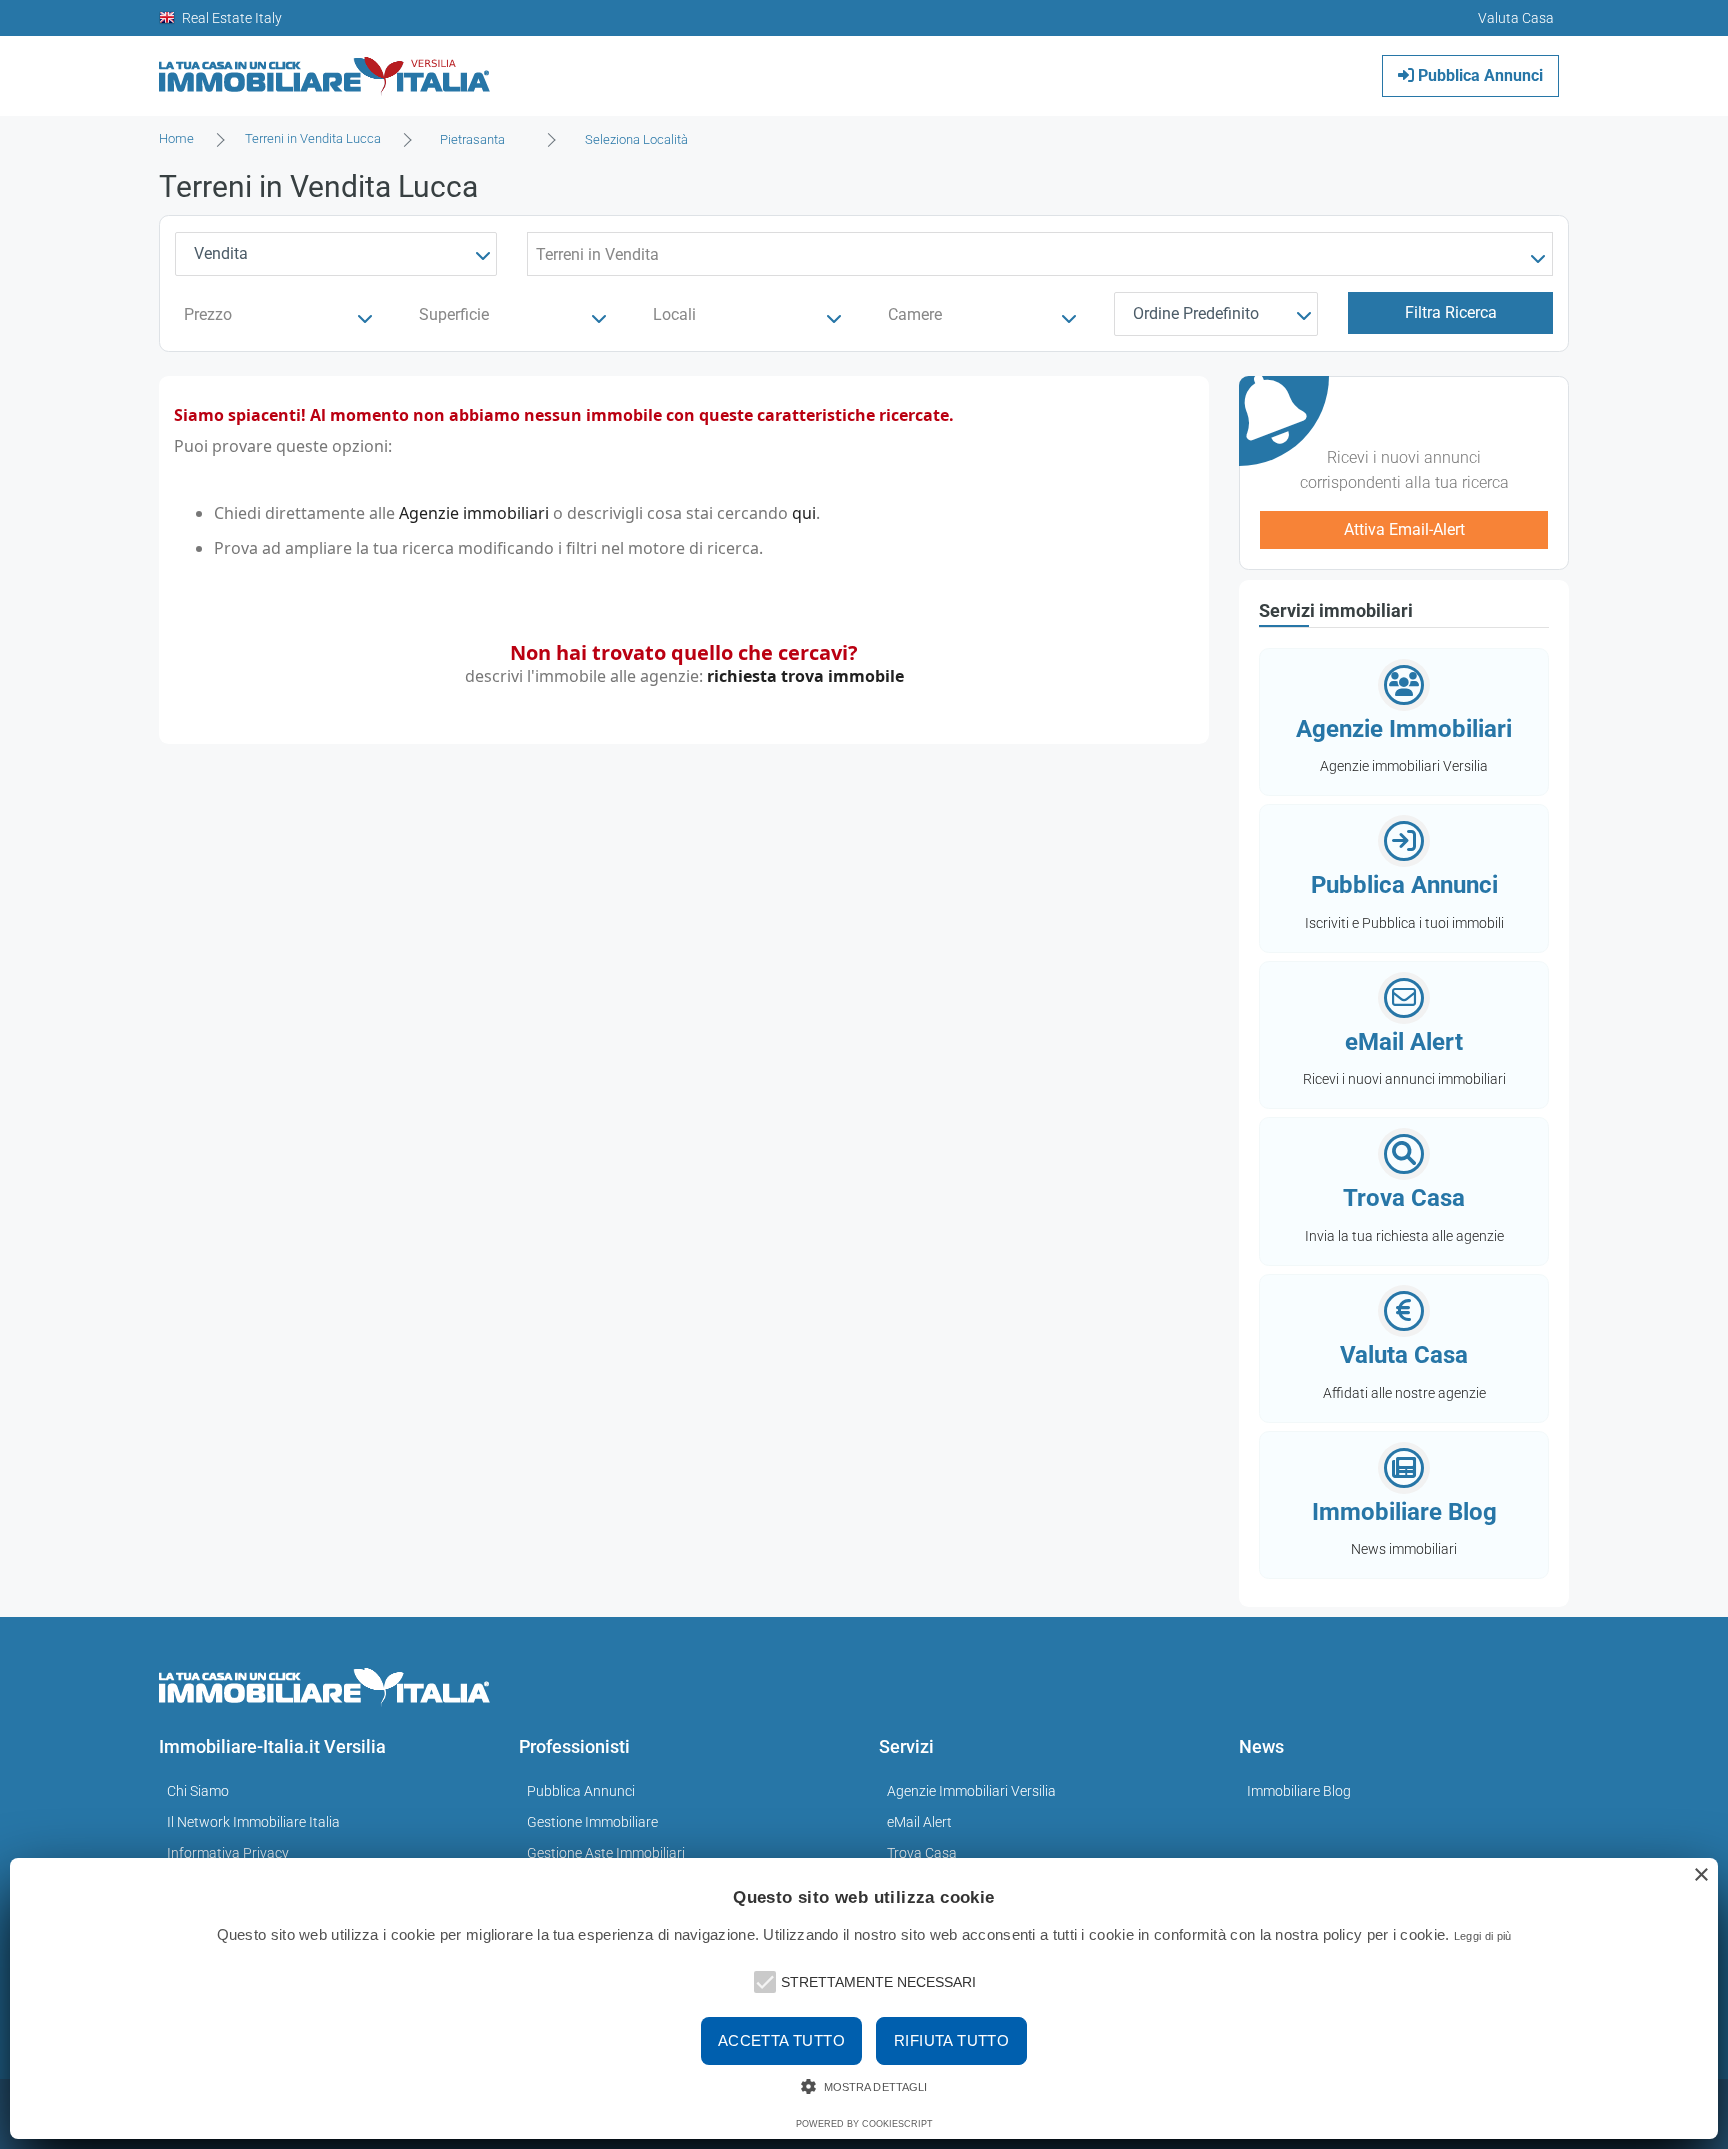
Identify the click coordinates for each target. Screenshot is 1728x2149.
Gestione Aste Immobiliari (606, 1853)
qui (804, 513)
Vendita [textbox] (221, 253)
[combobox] (478, 140)
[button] (763, 1980)
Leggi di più (1483, 1936)
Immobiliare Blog (1299, 1791)
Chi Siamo (198, 1791)
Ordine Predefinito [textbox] (1196, 313)
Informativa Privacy (228, 1853)
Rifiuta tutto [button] (951, 2040)
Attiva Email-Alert (1404, 529)
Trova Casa (922, 1853)
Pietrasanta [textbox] (472, 139)
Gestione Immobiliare (592, 1822)
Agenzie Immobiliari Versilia (971, 1791)
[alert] (864, 1998)
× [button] (1700, 1875)
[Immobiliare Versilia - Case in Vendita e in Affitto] (325, 68)
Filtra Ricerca (1451, 312)
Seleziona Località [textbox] (636, 139)
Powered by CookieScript (864, 2124)
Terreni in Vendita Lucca (313, 138)
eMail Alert (919, 1822)
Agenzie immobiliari (474, 513)
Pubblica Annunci (1478, 75)
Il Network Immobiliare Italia (253, 1822)
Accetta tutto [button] (781, 2040)
